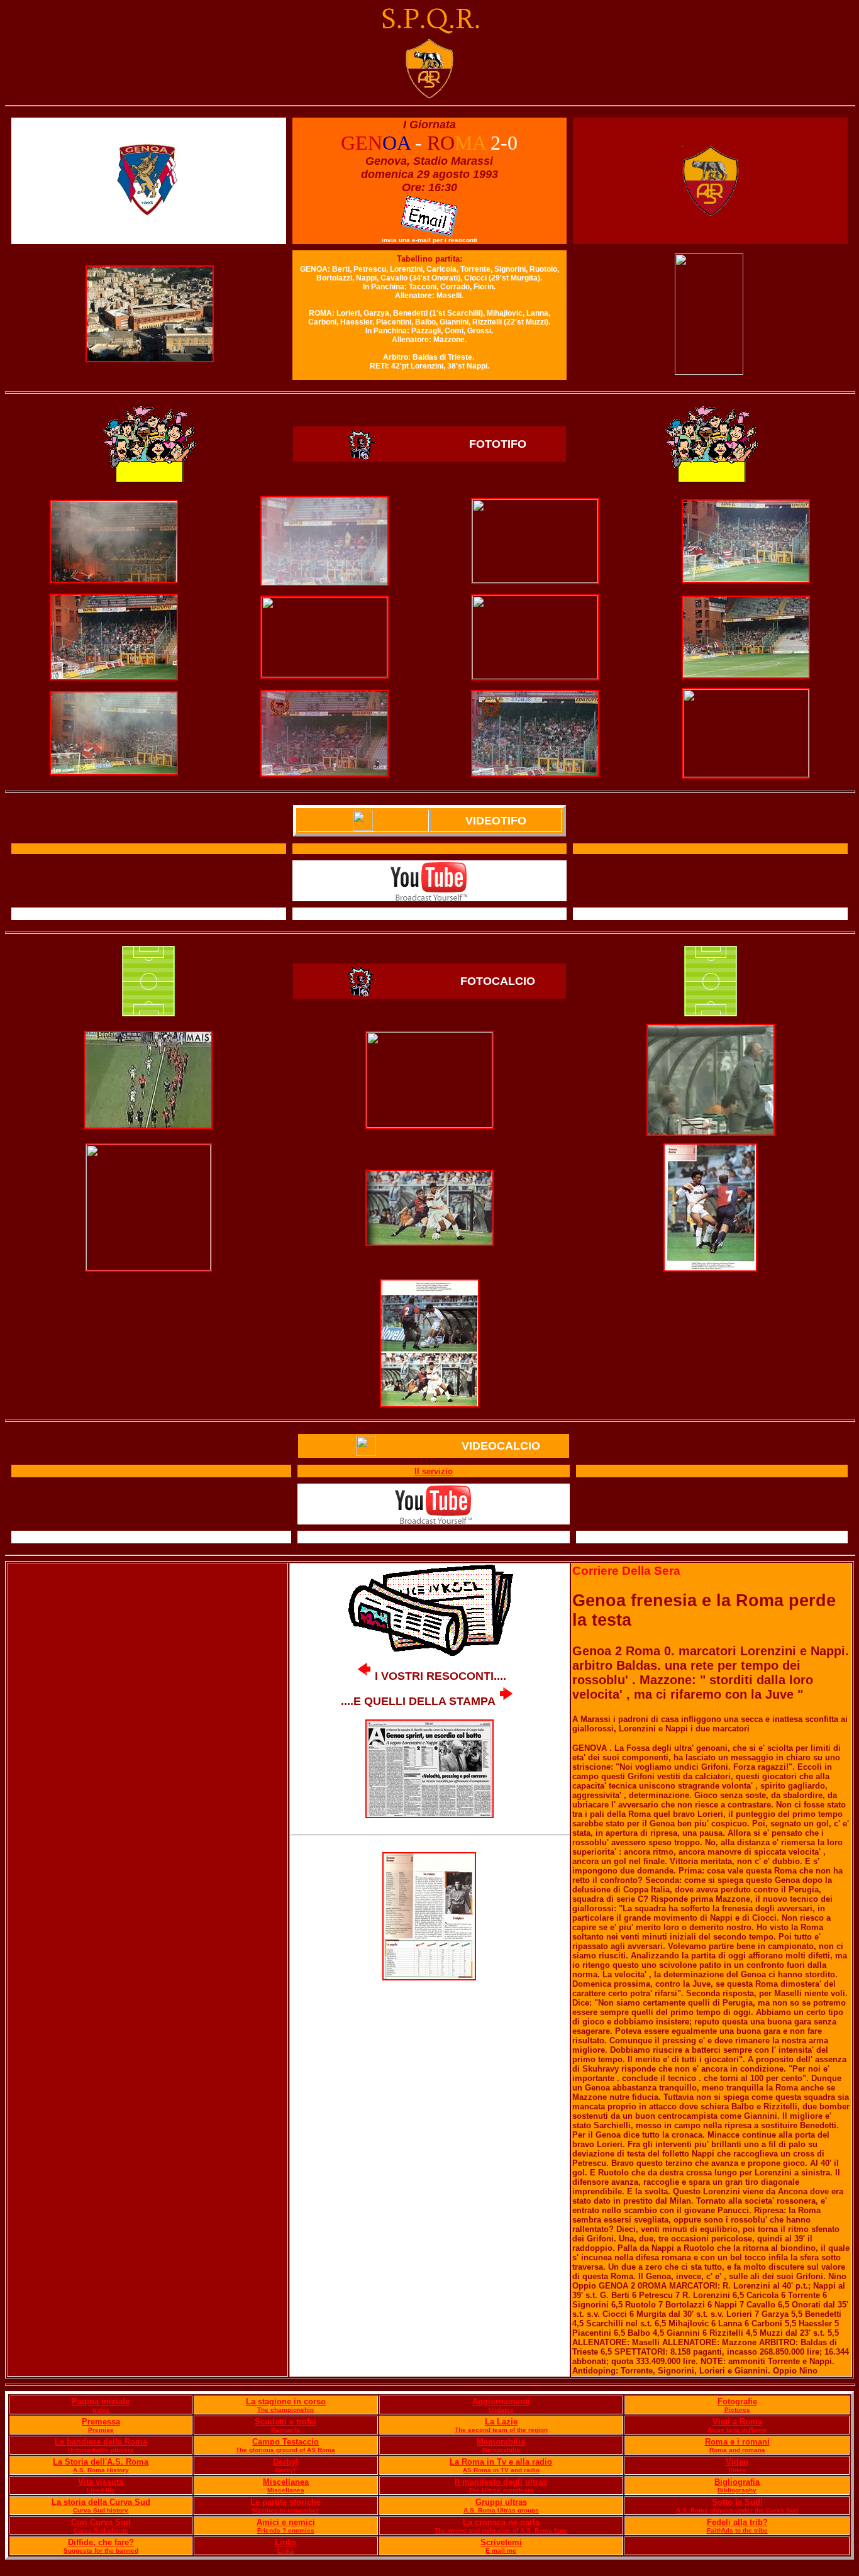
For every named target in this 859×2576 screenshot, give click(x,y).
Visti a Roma (737, 2422)
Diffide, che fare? (101, 2542)
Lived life (101, 2490)
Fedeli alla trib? (737, 2522)
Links (285, 2542)
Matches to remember (285, 2510)
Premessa (101, 2422)
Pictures (737, 2410)
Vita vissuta (101, 2482)
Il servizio (434, 1471)
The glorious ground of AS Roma (285, 2450)
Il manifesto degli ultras (501, 2482)
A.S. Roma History (101, 2470)
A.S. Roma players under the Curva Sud (737, 2510)
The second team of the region (501, 2430)
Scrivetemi (501, 2542)
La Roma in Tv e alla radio (501, 2462)
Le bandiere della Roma (101, 2442)
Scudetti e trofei (285, 2422)
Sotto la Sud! (737, 2502)
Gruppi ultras (501, 2502)
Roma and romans (737, 2450)
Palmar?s (286, 2430)
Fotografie (737, 2401)
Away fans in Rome (737, 2430)
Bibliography (737, 2490)
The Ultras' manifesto (501, 2490)
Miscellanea (286, 2482)
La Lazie (501, 2422)
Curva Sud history (101, 2510)
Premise (101, 2430)
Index (101, 2410)
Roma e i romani (737, 2442)
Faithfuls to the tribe (737, 2530)
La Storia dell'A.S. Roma (101, 2462)
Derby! (285, 2462)
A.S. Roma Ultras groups (501, 2510)
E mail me (501, 2551)
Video (737, 2462)
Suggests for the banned (101, 2551)
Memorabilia (501, 2442)
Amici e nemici (286, 2522)
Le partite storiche (285, 2502)
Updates (501, 2410)
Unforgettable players (101, 2450)
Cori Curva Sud (101, 2522)
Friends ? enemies (286, 2530)
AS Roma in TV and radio (501, 2470)
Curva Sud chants (101, 2530)
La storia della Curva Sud (101, 2502)
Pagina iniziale (101, 2401)
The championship (285, 2410)
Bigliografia (737, 2482)
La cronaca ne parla (501, 2522)
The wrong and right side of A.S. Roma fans (501, 2530)
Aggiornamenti (501, 2401)
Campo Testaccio (285, 2442)
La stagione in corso (286, 2401)
